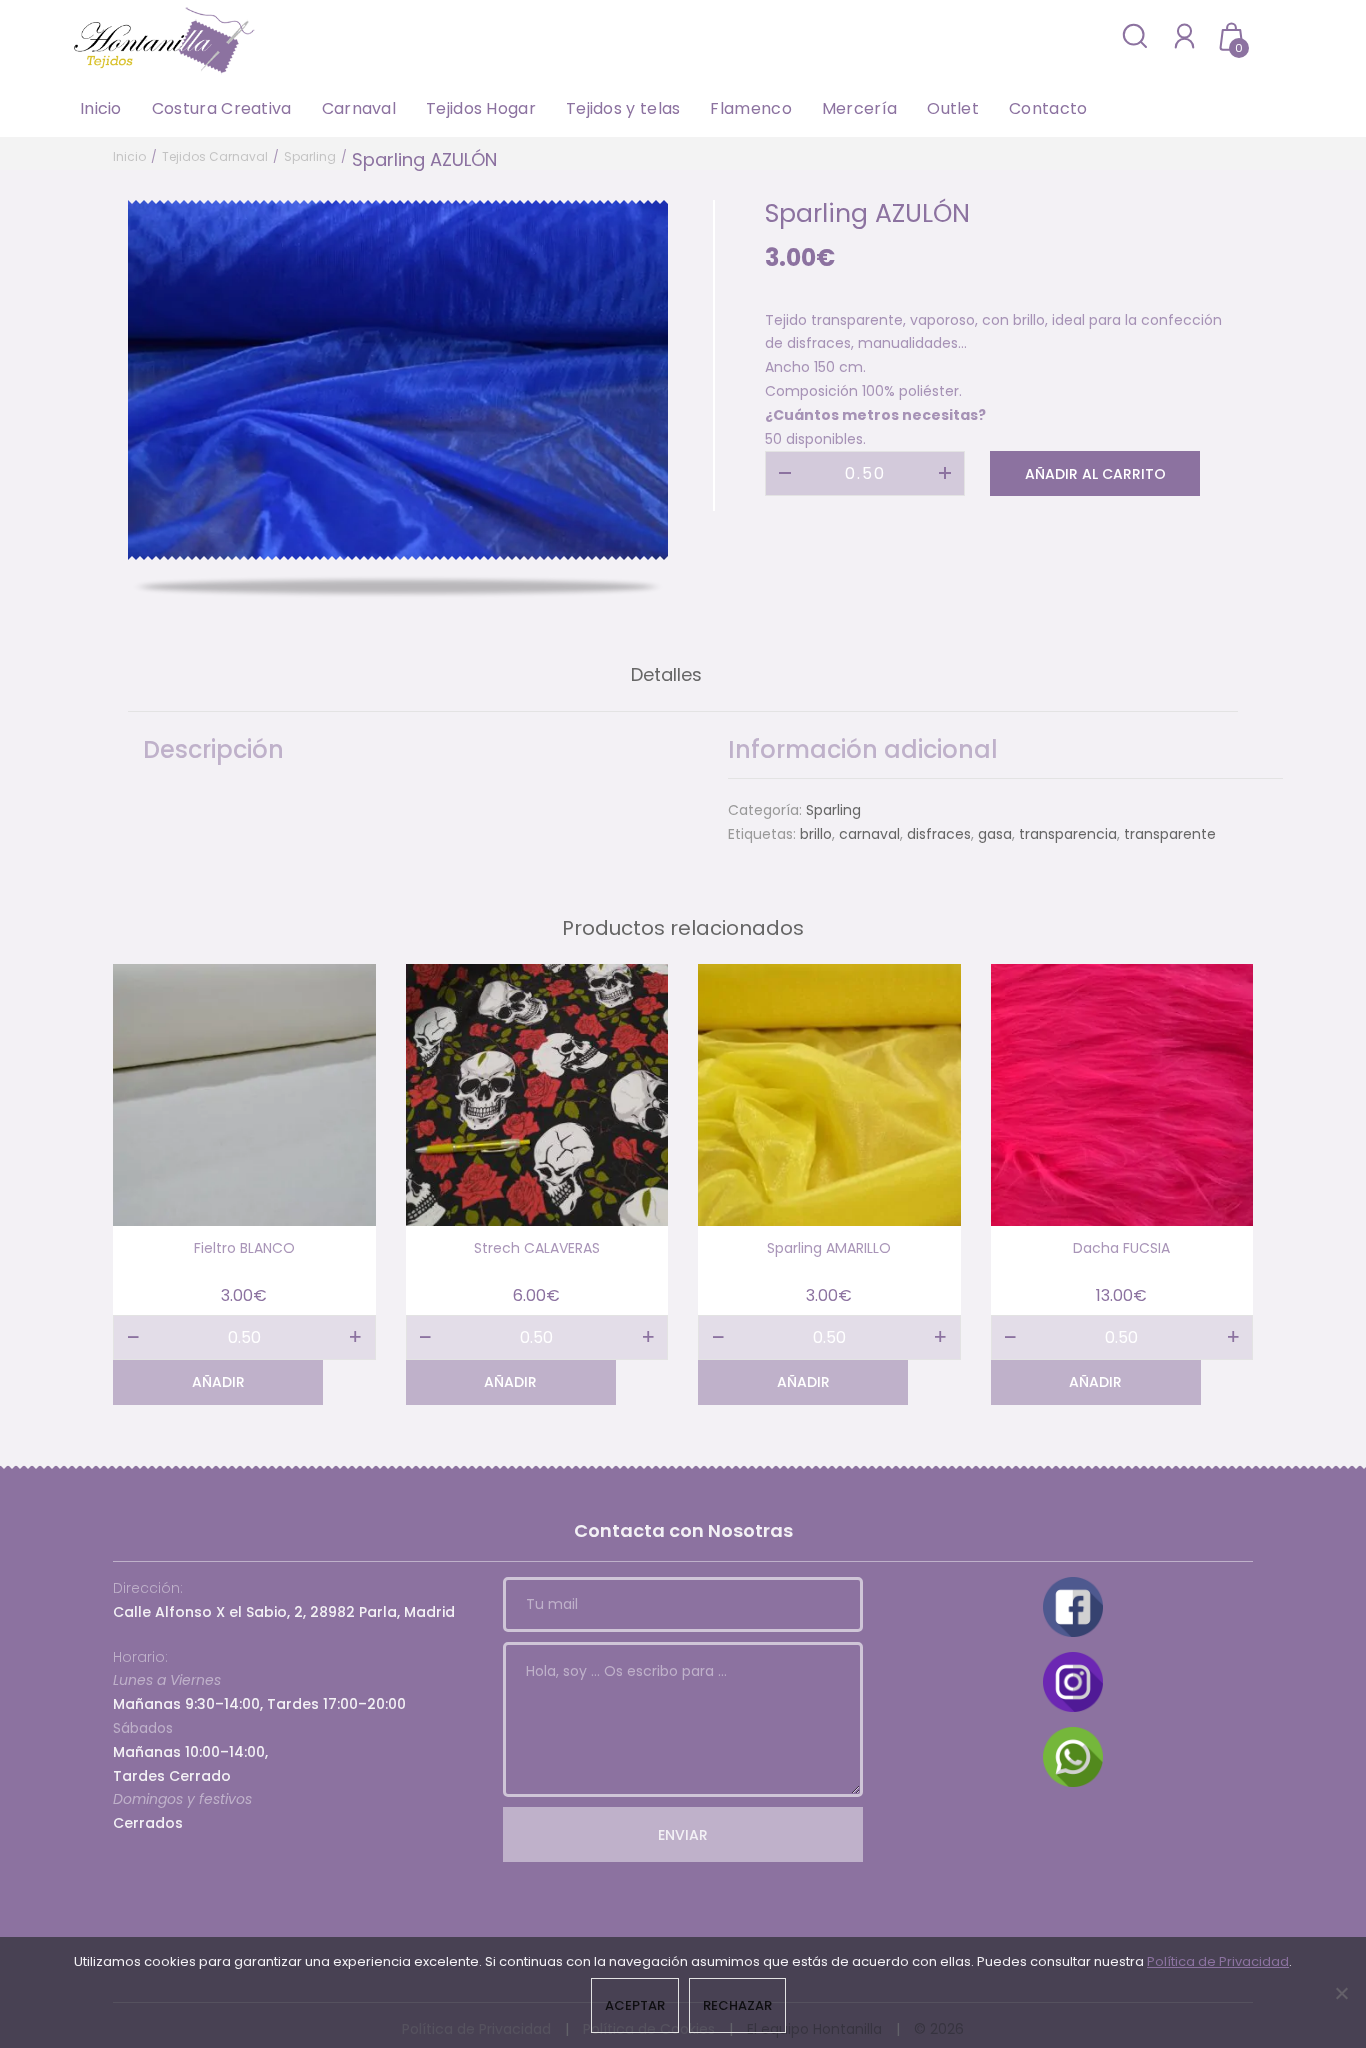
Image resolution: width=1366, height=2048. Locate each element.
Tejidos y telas (623, 108)
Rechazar (737, 2005)
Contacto (1048, 108)
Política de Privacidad (1218, 1961)
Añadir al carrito (1095, 474)
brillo (816, 834)
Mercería (859, 108)
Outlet (953, 108)
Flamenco (750, 108)
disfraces (939, 834)
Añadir (218, 1382)
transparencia (1068, 834)
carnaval (869, 834)
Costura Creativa (222, 108)
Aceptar (635, 2005)
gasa (995, 834)
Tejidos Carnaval (215, 156)
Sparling (310, 156)
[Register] (1184, 35)
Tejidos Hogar (481, 108)
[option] (398, 380)
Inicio (101, 108)
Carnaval (359, 108)
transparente (1170, 834)
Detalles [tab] (666, 674)
